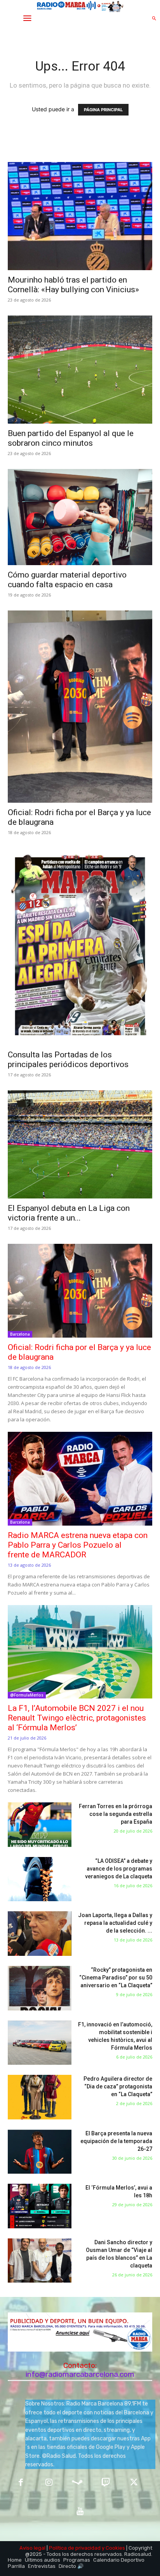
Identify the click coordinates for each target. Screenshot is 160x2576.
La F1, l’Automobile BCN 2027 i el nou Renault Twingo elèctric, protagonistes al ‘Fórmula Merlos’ (77, 1718)
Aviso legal (32, 2548)
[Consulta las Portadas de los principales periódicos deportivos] (80, 947)
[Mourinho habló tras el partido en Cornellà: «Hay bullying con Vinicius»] (80, 216)
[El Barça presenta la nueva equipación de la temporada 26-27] (40, 2152)
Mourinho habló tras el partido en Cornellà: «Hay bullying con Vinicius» (73, 285)
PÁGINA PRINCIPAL (103, 110)
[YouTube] (80, 2511)
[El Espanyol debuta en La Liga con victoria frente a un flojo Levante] (80, 1144)
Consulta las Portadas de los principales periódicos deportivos (68, 1060)
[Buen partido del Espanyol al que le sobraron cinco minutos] (80, 370)
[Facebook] (21, 2483)
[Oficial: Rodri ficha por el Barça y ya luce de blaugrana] (80, 707)
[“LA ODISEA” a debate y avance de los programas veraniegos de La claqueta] (40, 1879)
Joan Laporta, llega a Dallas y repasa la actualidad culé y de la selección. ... (115, 1923)
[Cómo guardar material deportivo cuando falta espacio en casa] (80, 517)
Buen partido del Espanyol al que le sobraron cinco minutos (71, 438)
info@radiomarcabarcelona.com (80, 2374)
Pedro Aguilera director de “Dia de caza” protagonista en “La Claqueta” (118, 2086)
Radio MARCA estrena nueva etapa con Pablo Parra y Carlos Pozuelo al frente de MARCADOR (78, 1545)
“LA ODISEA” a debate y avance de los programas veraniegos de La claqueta (119, 1869)
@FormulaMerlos (27, 1695)
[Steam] (77, 2483)
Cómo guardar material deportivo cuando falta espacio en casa (67, 580)
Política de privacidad (75, 2548)
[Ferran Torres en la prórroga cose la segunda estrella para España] (40, 1825)
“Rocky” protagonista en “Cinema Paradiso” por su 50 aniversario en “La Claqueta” (116, 1978)
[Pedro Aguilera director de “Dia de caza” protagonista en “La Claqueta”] (40, 2097)
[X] (134, 2483)
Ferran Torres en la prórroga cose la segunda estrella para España (116, 1814)
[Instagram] (49, 2483)
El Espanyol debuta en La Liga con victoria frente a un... (69, 1213)
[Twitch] (105, 2483)
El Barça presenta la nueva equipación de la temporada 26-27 (116, 2141)
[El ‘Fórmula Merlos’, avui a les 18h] (40, 2206)
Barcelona (20, 1334)
